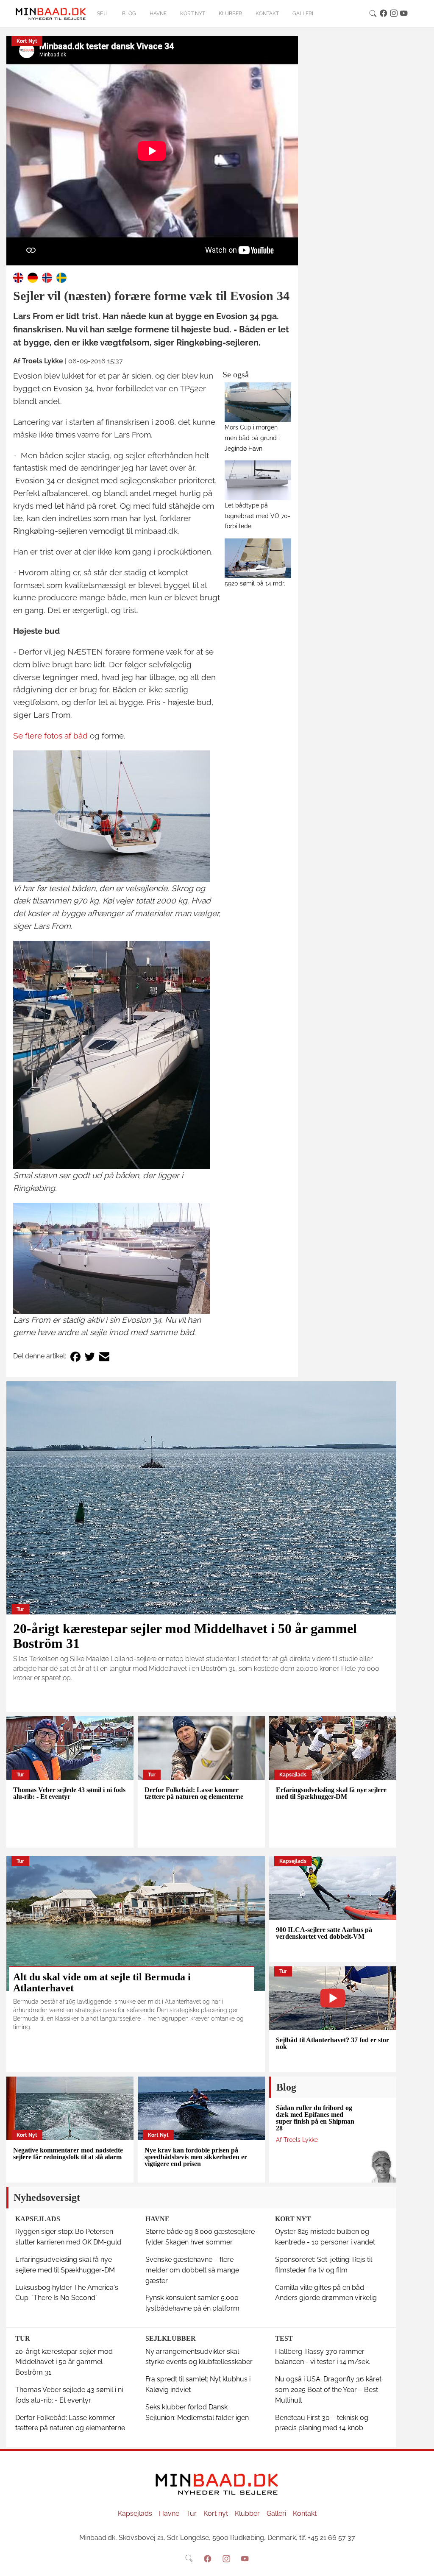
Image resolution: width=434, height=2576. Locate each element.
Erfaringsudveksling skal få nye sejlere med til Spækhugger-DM (331, 1793)
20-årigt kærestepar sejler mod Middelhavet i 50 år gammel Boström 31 (185, 1636)
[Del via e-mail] (104, 1356)
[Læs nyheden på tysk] (33, 277)
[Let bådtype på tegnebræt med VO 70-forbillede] (258, 480)
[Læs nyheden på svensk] (61, 277)
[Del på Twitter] (90, 1356)
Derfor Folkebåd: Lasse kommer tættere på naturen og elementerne (194, 1793)
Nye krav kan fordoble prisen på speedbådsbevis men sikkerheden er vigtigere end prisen (196, 2157)
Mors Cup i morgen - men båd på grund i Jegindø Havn (253, 438)
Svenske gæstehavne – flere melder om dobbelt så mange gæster (192, 2270)
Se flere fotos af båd (50, 736)
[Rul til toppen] (422, 2564)
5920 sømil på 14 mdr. (255, 583)
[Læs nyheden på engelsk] (18, 277)
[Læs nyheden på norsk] (47, 277)
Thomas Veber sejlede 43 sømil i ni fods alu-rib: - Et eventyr (69, 1793)
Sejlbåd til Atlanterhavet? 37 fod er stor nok (332, 2043)
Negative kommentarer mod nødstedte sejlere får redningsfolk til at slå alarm (68, 2154)
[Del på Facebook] (75, 1356)
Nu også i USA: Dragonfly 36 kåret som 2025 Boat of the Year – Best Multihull (328, 2390)
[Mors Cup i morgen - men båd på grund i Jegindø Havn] (258, 402)
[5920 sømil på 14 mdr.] (258, 558)
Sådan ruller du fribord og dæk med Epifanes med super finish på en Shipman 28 (315, 2118)
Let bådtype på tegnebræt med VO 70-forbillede (257, 516)
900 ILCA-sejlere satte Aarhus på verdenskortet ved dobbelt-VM (324, 1933)
